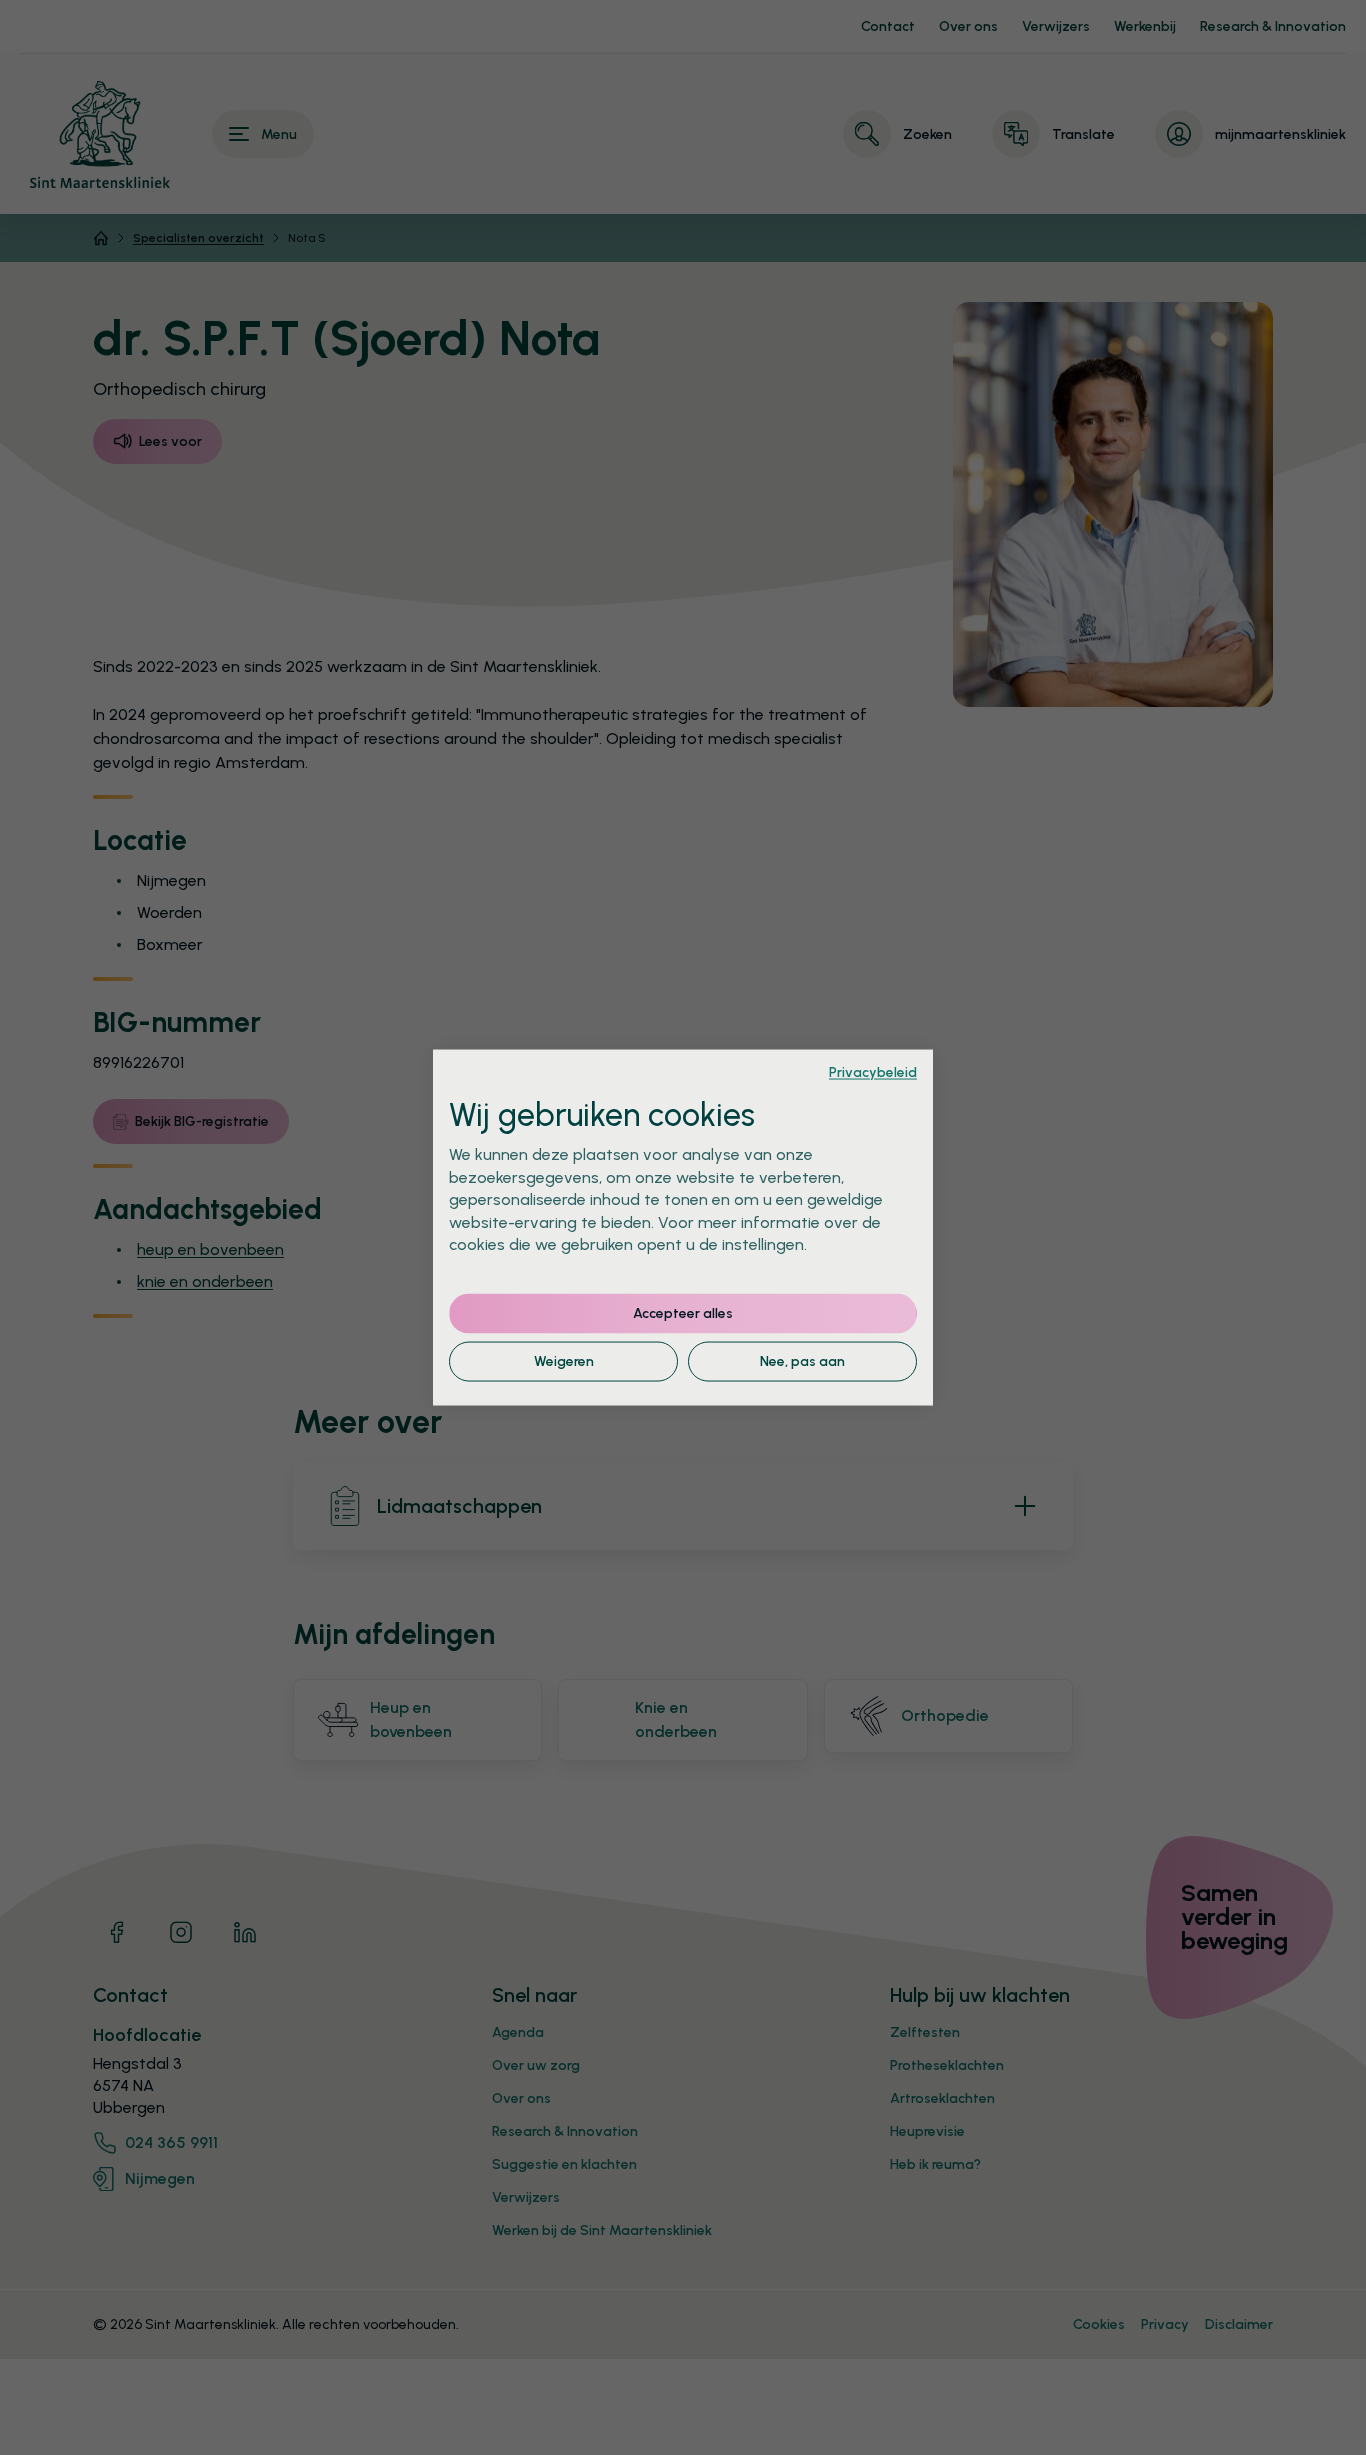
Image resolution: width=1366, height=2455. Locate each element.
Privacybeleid (873, 1071)
